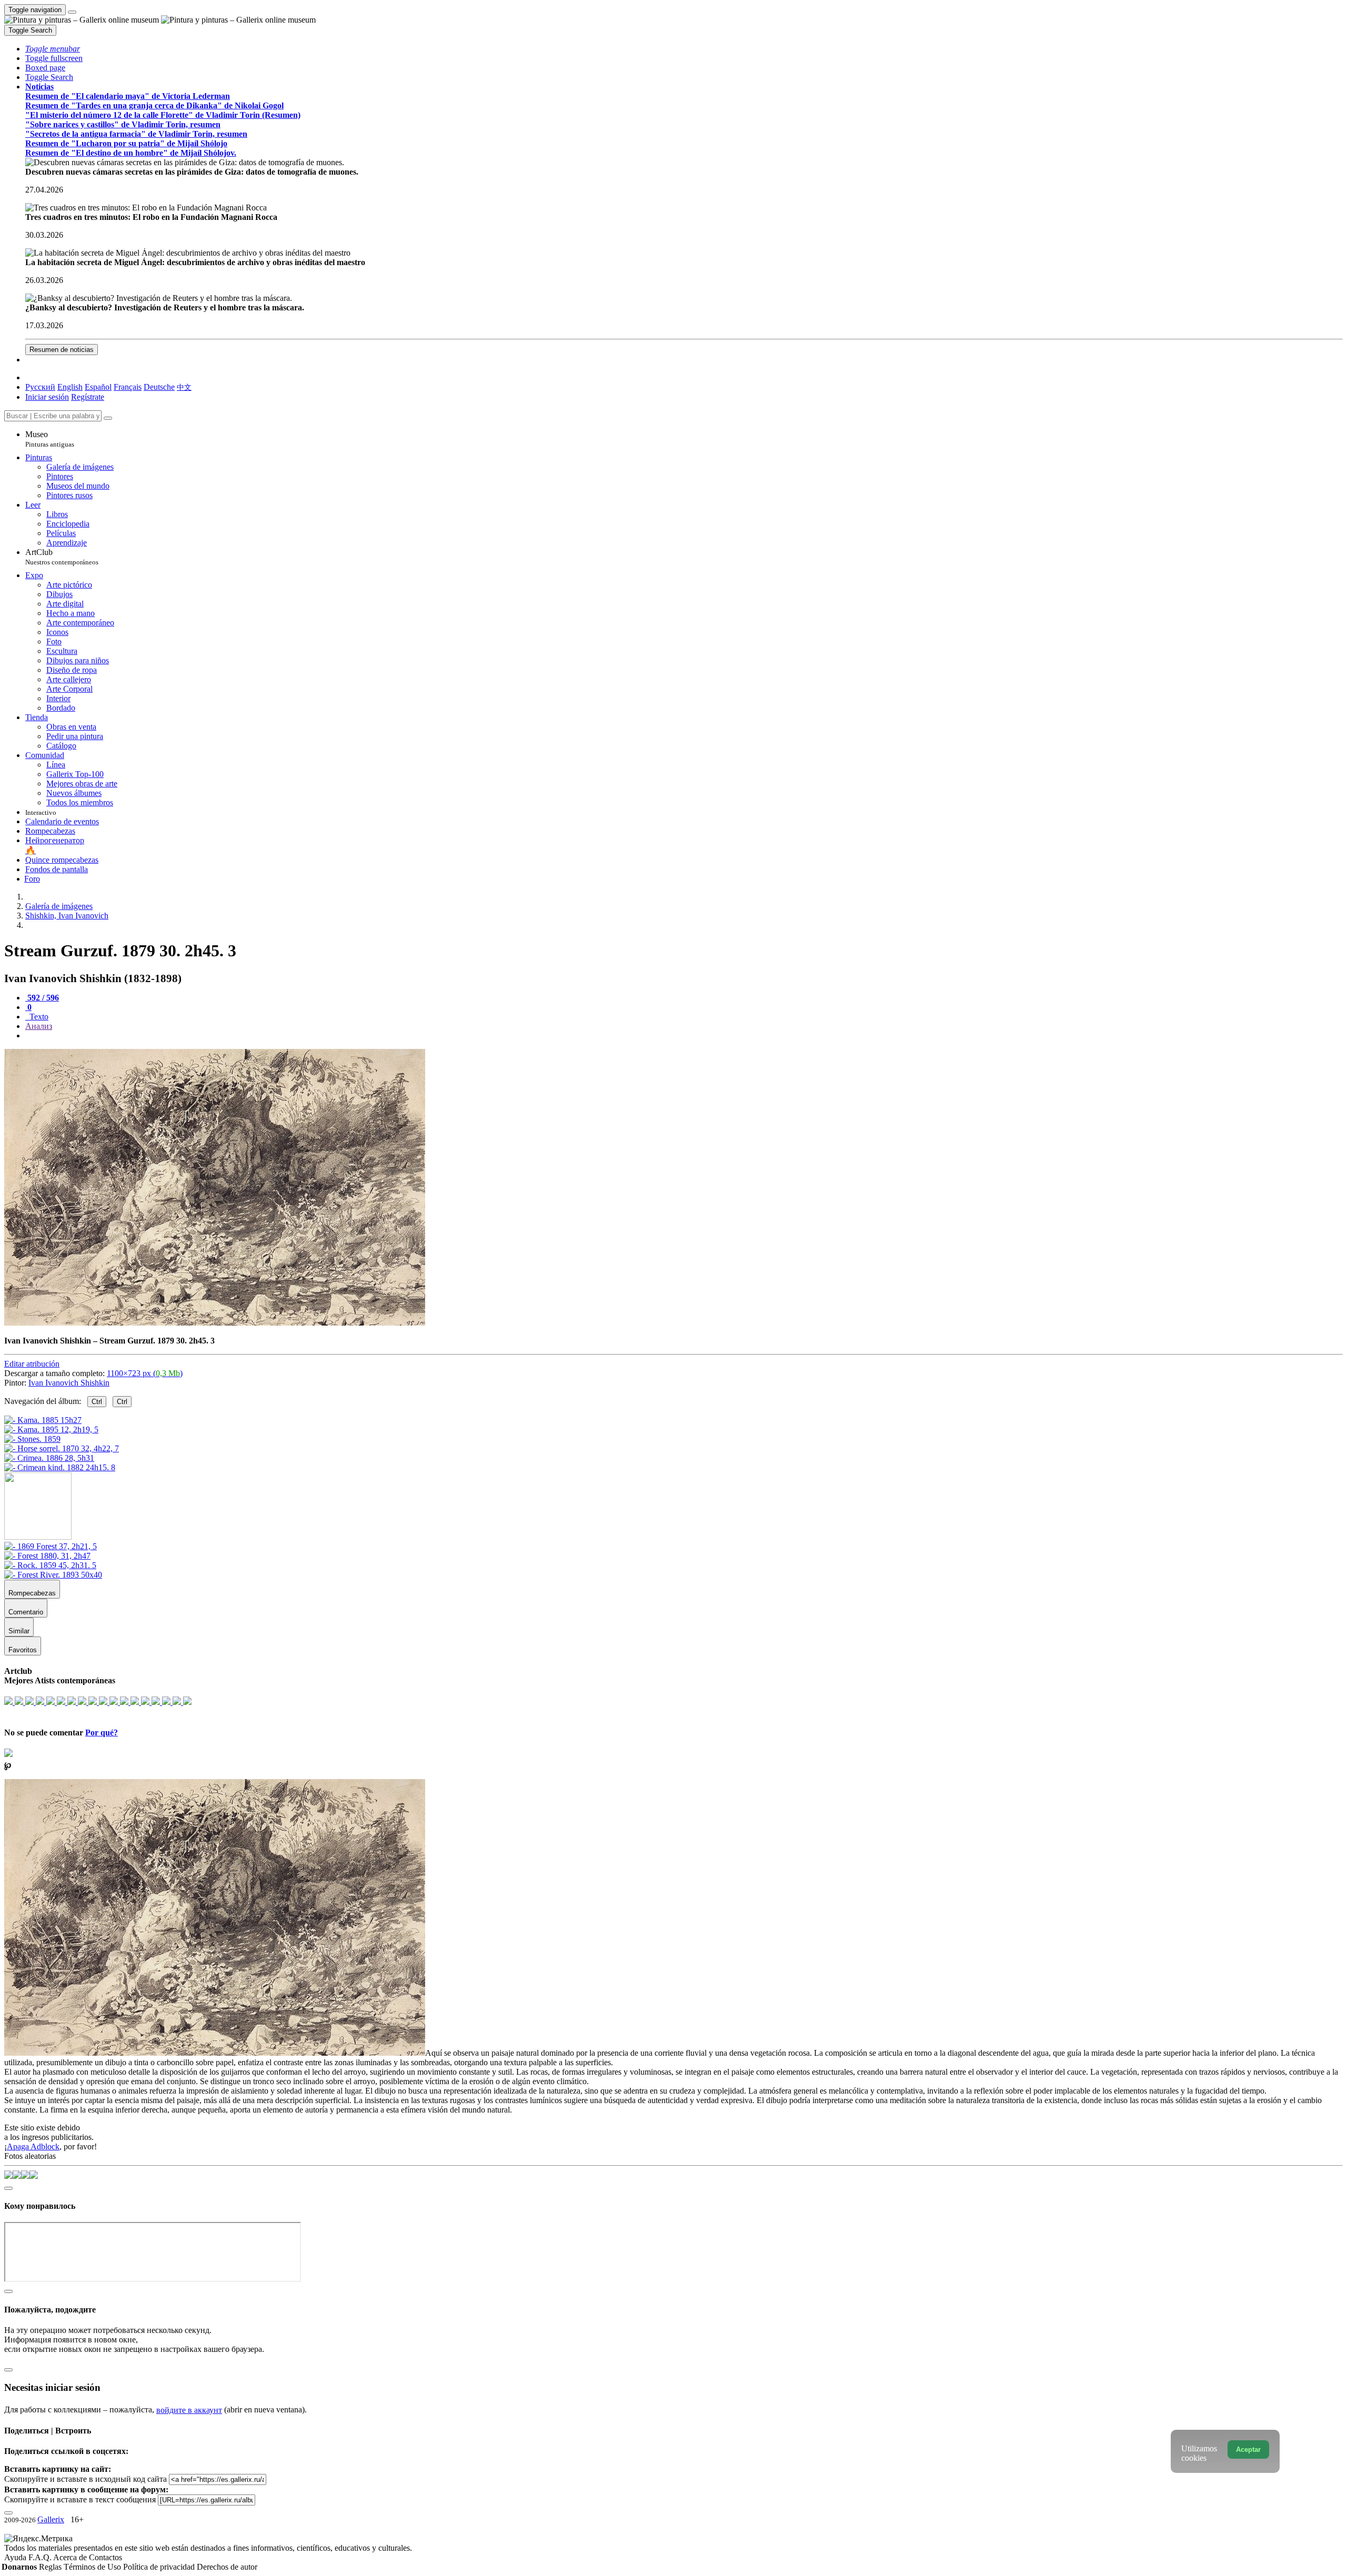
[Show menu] (72, 12)
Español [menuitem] (98, 387)
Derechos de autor (227, 2567)
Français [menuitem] (128, 387)
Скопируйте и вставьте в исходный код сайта (86, 2479)
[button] (53, 49)
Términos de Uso (93, 2567)
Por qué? (102, 1733)
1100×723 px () (145, 1373)
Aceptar (1248, 2449)
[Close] (108, 418)
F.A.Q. (41, 2557)
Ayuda (16, 2557)
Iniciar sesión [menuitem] (47, 397)
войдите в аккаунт (189, 2410)
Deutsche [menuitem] (159, 387)
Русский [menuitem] (40, 387)
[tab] (42, 998)
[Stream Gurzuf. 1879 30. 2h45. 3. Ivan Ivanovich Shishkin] (215, 1323)
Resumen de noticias (62, 350)
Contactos (105, 2557)
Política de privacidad (160, 2567)
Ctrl (97, 1402)
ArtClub (62, 557)
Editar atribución (32, 1364)
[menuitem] (184, 387)
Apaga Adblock (33, 2146)
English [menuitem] (70, 387)
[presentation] (684, 1036)
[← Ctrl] (60, 1467)
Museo (50, 439)
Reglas (51, 2567)
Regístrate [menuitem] (88, 397)
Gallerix (51, 2519)
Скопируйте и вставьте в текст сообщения (80, 2499)
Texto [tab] (38, 1017)
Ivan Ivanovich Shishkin (69, 1383)
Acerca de (71, 2557)
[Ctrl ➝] (51, 1546)
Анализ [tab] (39, 1026)
